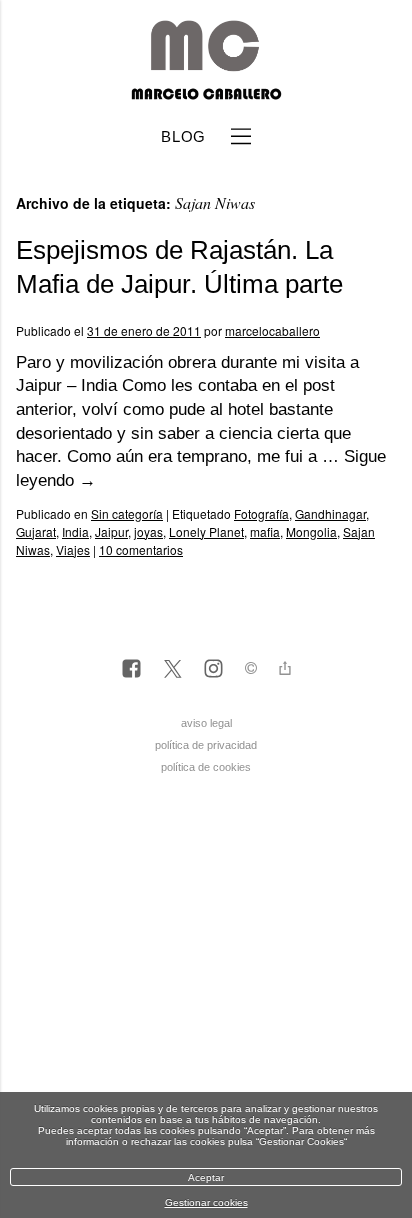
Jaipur (111, 531)
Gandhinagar (330, 513)
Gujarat (36, 531)
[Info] (251, 670)
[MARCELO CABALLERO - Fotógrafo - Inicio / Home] (205, 92)
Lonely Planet (206, 531)
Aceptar (206, 1177)
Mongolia (311, 531)
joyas (148, 531)
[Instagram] (213, 670)
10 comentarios (141, 549)
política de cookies (206, 767)
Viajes (73, 549)
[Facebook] (131, 670)
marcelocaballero (272, 330)
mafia (265, 531)
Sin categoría (127, 513)
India (75, 531)
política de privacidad (206, 745)
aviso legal (206, 723)
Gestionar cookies (206, 1202)
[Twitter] (172, 670)
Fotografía (261, 513)
